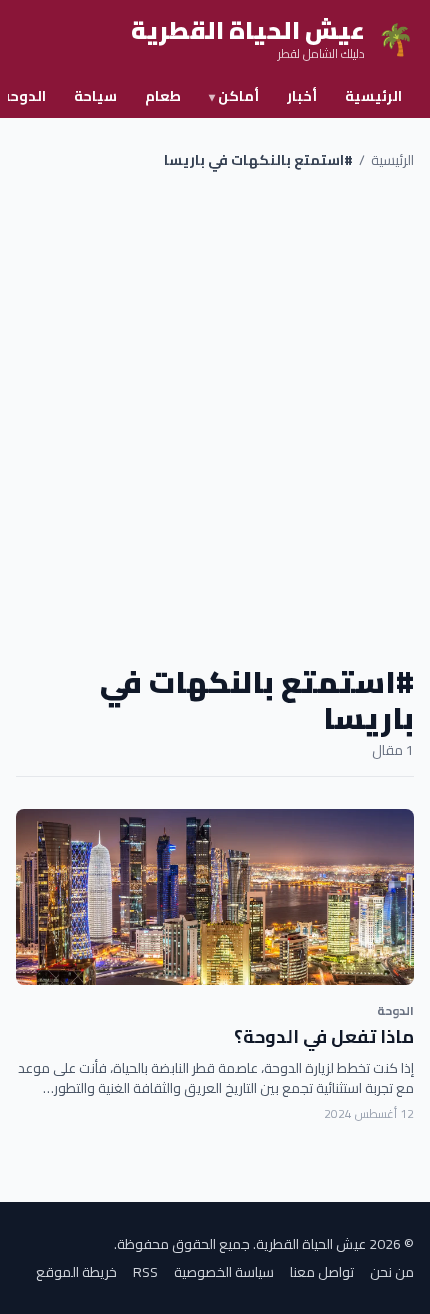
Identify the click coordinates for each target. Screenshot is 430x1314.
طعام (163, 96)
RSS (145, 1272)
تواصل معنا (322, 1272)
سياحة (95, 96)
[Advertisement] (215, 417)
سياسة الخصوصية (224, 1272)
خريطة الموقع (76, 1272)
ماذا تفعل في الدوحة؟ (324, 1036)
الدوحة (395, 1010)
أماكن (234, 96)
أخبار (302, 96)
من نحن (392, 1272)
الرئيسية (373, 96)
